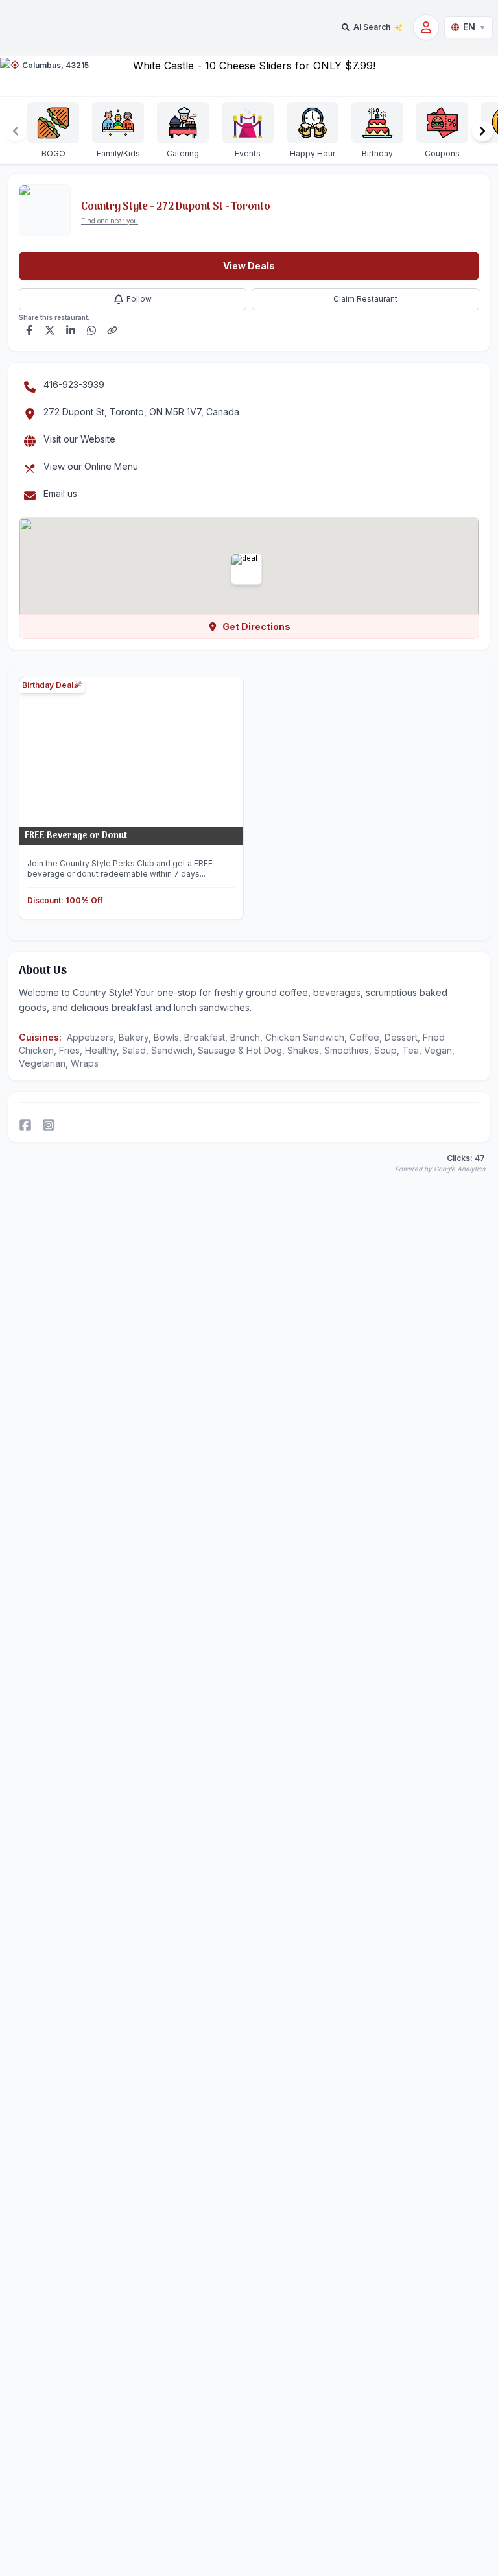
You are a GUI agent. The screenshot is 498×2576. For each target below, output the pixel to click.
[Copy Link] (112, 330)
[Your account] (426, 27)
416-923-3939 (74, 384)
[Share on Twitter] (50, 330)
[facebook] (25, 1125)
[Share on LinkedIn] (71, 330)
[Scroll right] (482, 131)
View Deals (249, 266)
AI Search (372, 27)
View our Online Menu (91, 466)
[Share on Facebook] (29, 330)
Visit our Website (79, 439)
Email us (60, 493)
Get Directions (256, 626)
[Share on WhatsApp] (91, 330)
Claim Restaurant (365, 299)
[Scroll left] (16, 131)
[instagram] (49, 1125)
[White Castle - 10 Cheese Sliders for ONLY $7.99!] (249, 76)
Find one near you (110, 221)
